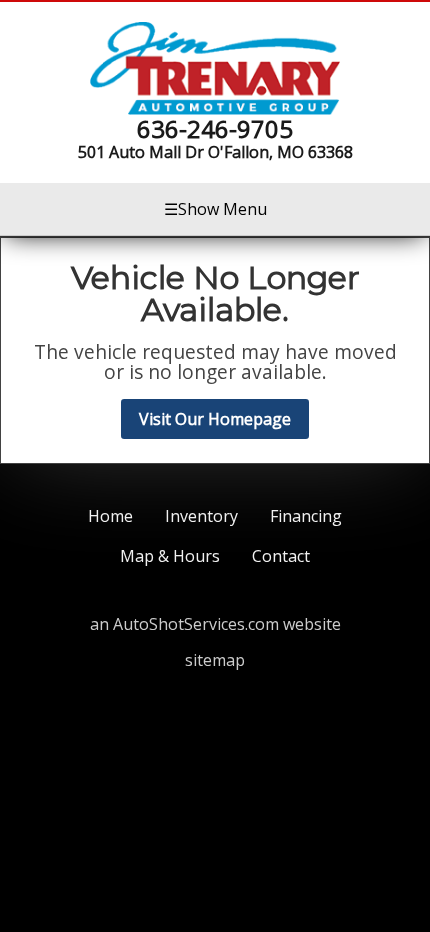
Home (110, 516)
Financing (306, 516)
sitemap (215, 660)
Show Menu (215, 209)
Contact (281, 556)
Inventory (201, 516)
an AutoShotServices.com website (215, 624)
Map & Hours (170, 556)
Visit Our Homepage (215, 419)
